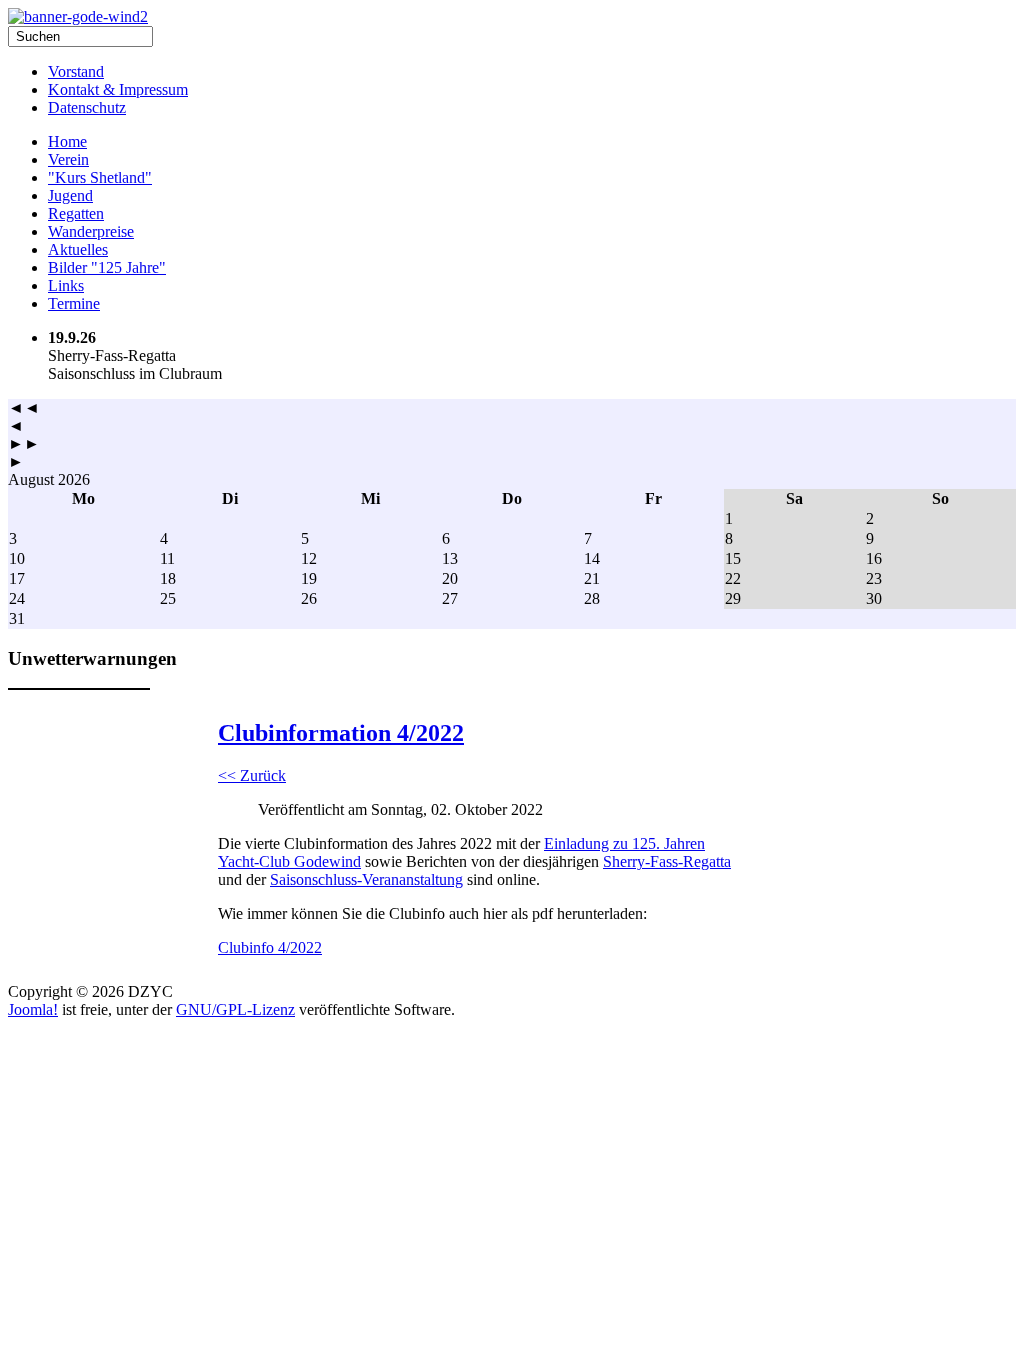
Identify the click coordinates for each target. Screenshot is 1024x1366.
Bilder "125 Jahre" (107, 267)
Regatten (76, 213)
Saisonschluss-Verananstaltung (366, 879)
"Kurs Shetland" (100, 177)
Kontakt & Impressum (118, 89)
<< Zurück (252, 775)
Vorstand (76, 71)
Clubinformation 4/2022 (341, 733)
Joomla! (33, 1009)
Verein (68, 159)
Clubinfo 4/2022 (270, 947)
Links (66, 285)
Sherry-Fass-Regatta (667, 861)
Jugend (70, 195)
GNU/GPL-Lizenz (235, 1009)
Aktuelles (78, 249)
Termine (74, 303)
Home (67, 141)
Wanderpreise (91, 231)
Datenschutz (87, 107)
